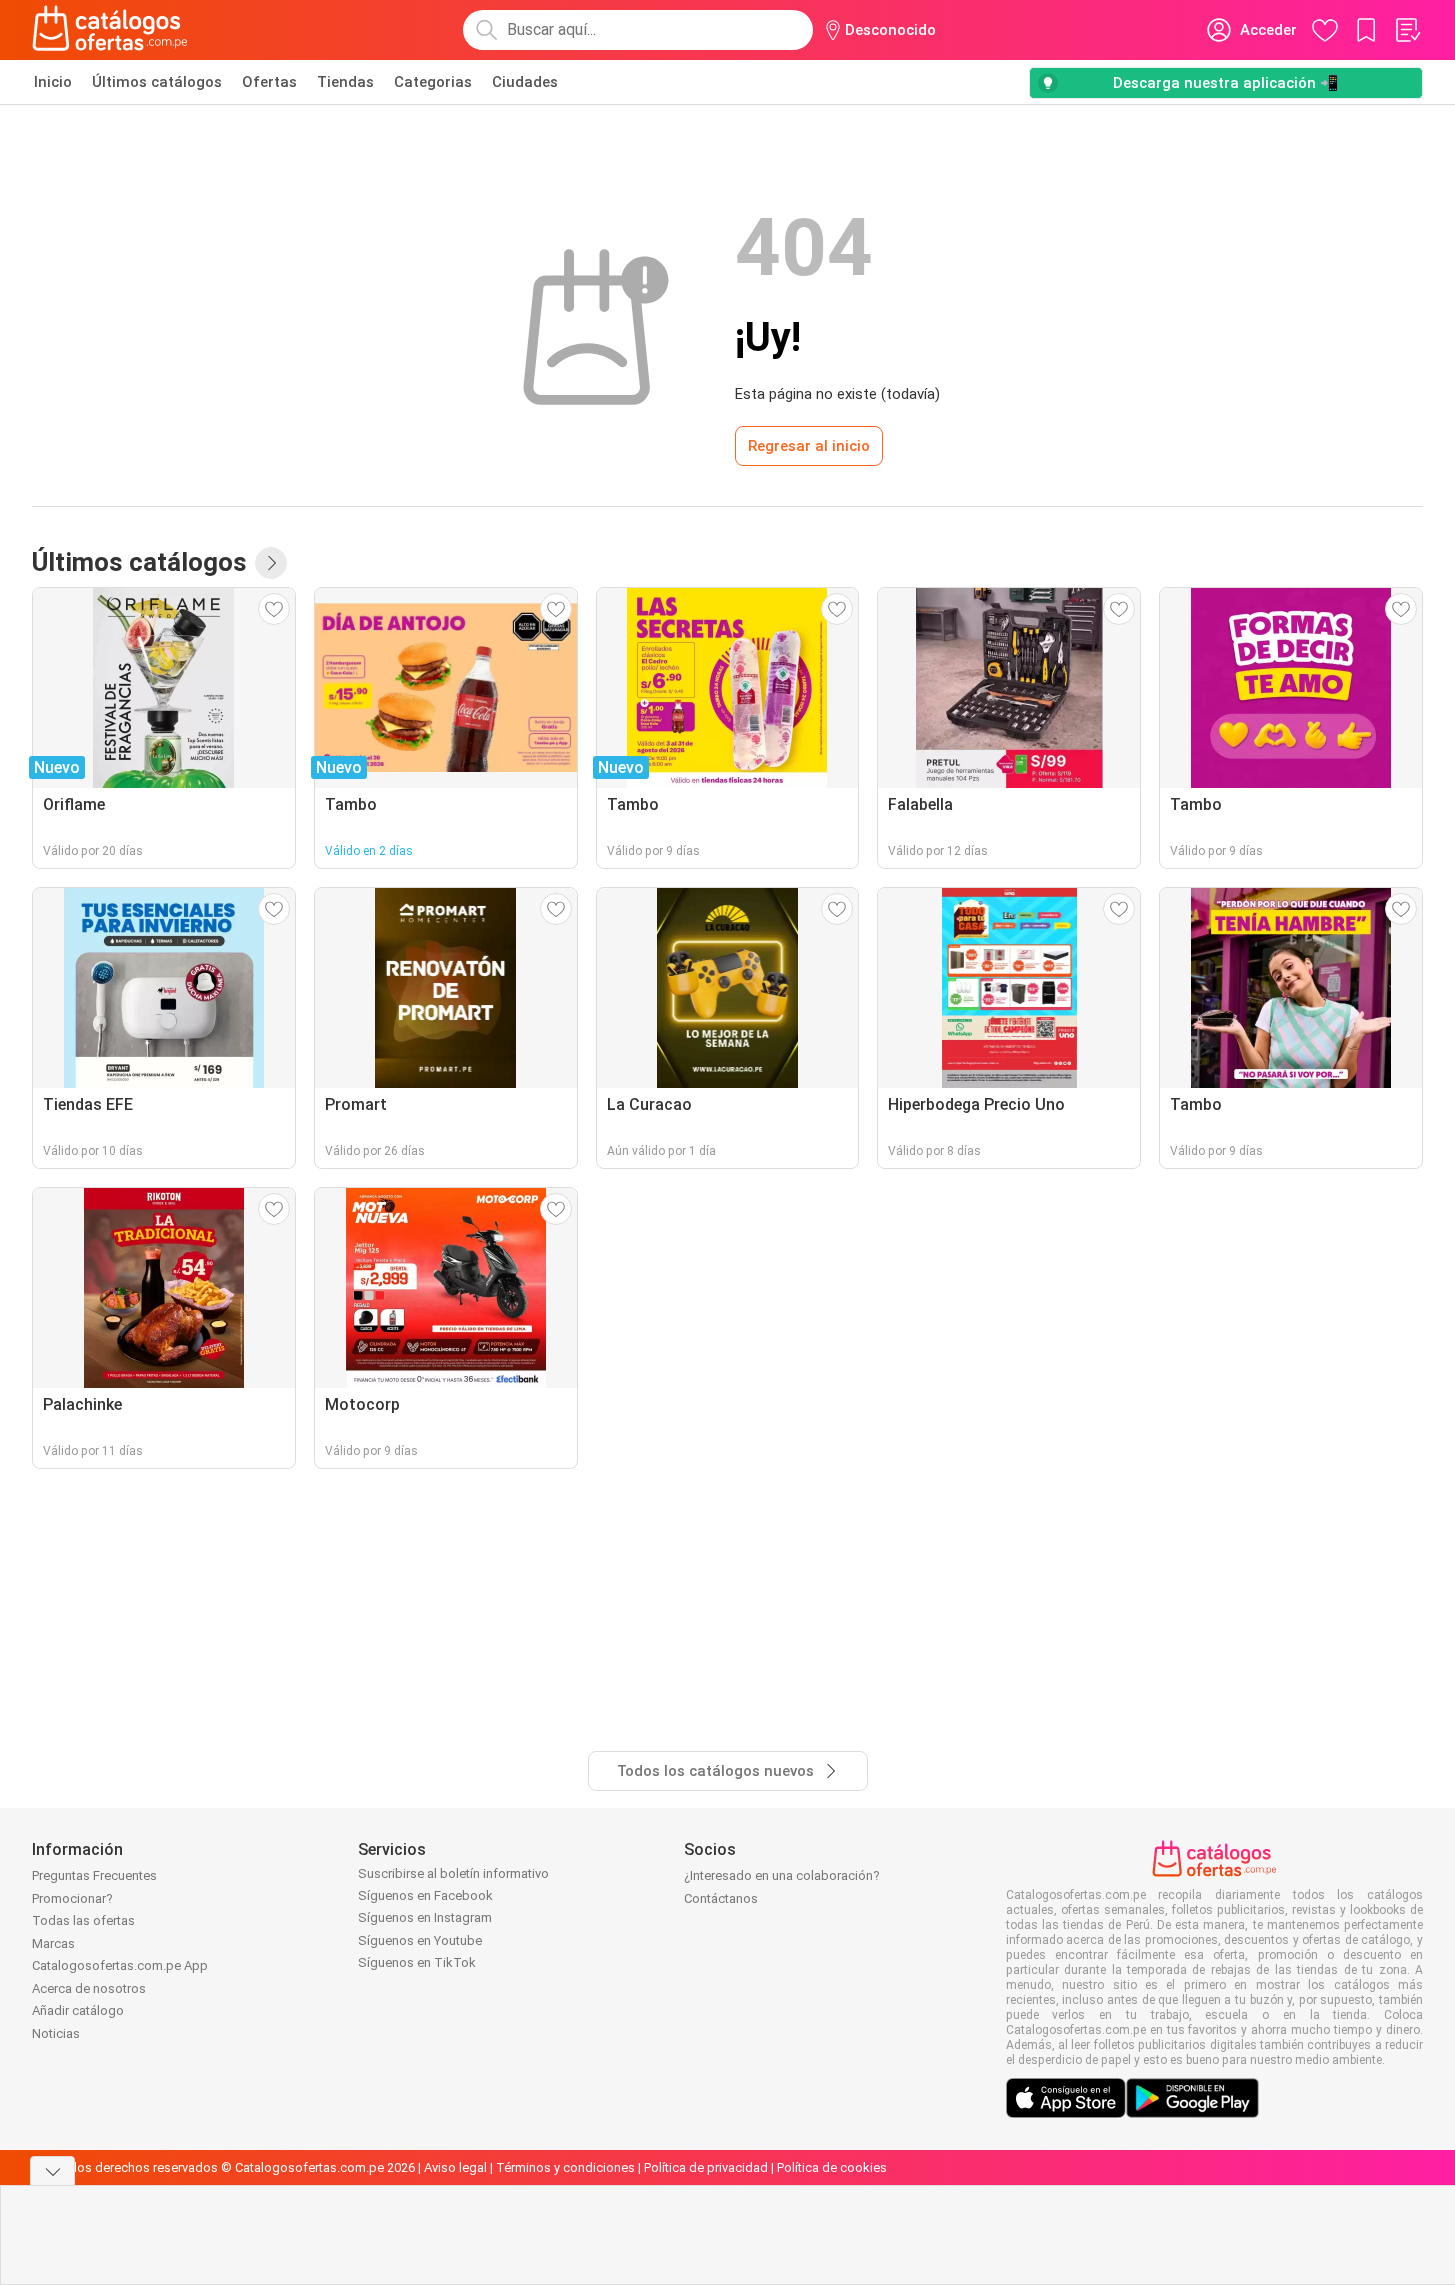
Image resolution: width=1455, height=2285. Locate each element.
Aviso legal (455, 2167)
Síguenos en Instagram (425, 1917)
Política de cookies (832, 2167)
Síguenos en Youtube (420, 1940)
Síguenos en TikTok (417, 1962)
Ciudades (525, 82)
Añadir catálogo (78, 2010)
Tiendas (345, 82)
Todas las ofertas (83, 1920)
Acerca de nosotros (89, 1988)
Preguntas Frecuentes (94, 1875)
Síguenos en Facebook (425, 1895)
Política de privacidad (706, 2167)
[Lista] (1407, 30)
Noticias (56, 2033)
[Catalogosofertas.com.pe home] (110, 30)
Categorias (433, 82)
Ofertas (269, 82)
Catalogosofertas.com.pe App (120, 1965)
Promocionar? (72, 1898)
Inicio (53, 82)
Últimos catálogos (157, 82)
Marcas (53, 1943)
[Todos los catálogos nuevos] (271, 563)
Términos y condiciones (565, 2167)
